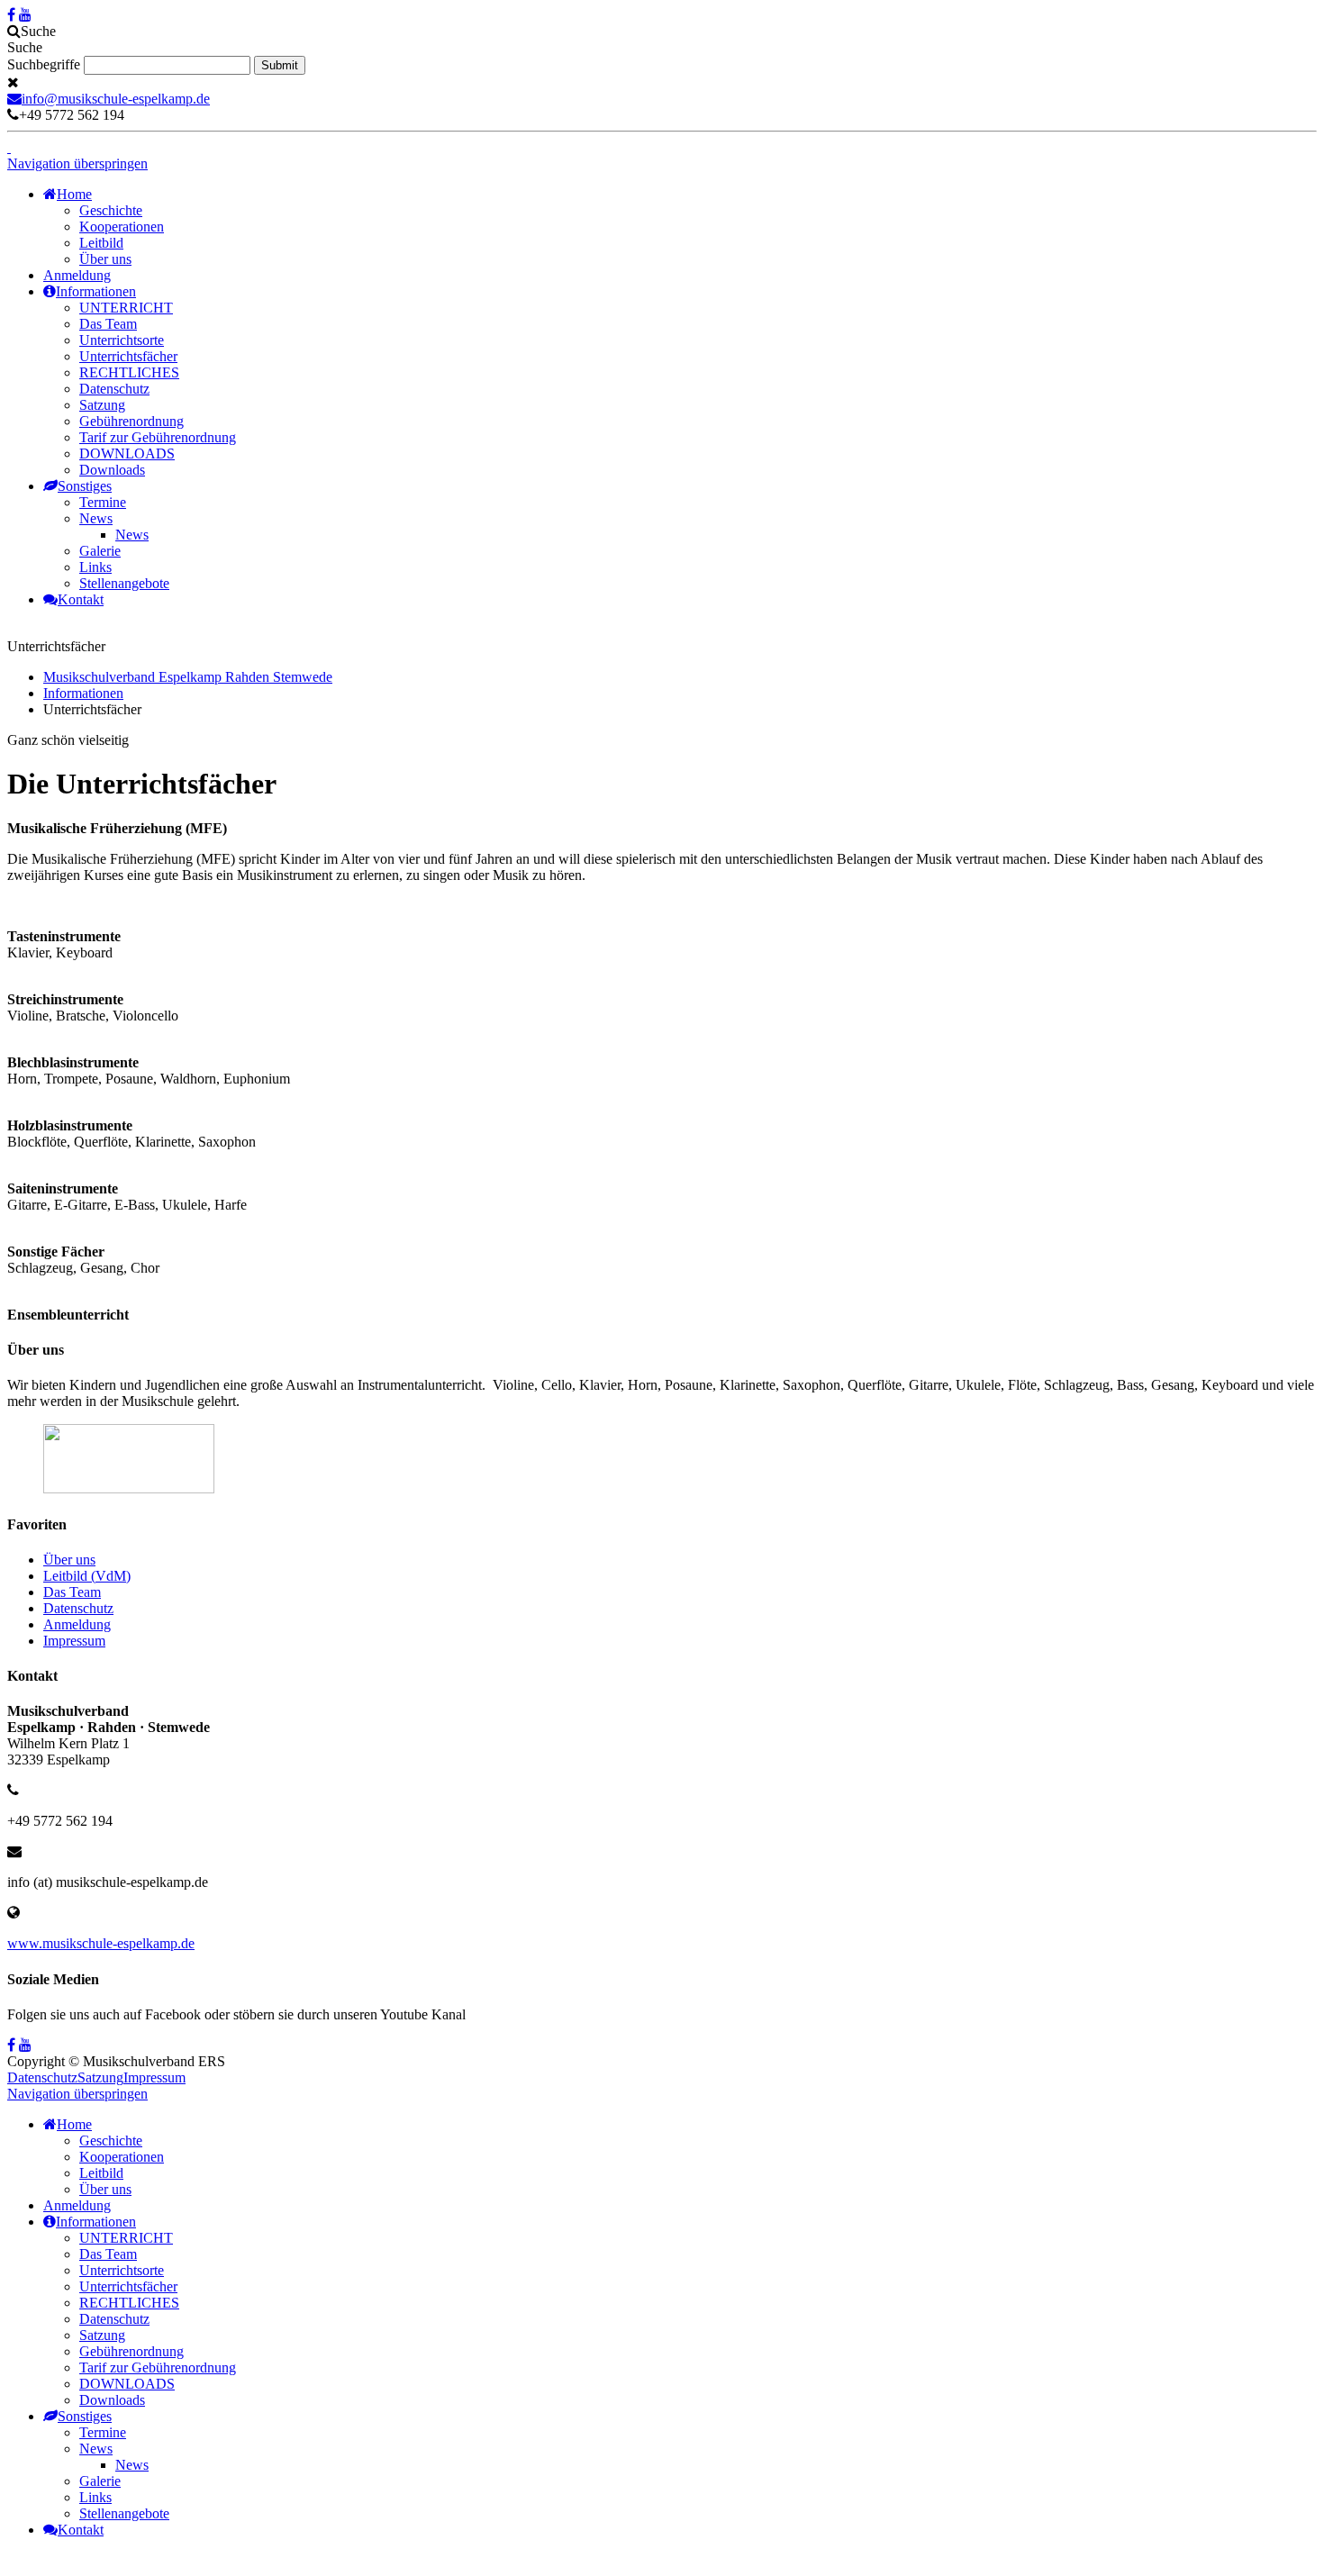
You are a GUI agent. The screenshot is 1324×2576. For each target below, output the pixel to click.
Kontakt (81, 599)
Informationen (96, 291)
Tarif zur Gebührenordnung (158, 437)
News (96, 518)
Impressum (74, 1641)
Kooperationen (122, 227)
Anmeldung (77, 275)
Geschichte (111, 210)
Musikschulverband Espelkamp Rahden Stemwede (188, 677)
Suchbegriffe (44, 64)
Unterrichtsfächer (128, 356)
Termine (103, 502)
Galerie (100, 551)
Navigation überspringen (77, 163)
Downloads (112, 470)
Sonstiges (85, 486)
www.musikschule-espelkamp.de (101, 1943)
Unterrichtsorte (122, 340)
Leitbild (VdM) (87, 1576)
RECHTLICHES (129, 372)
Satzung (102, 405)
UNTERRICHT (126, 308)
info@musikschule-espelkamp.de (116, 99)
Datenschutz (114, 389)
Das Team (108, 324)
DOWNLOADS (127, 454)
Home (74, 194)
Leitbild (101, 243)
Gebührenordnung (131, 421)
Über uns (105, 259)
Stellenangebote (124, 583)
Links (95, 567)
